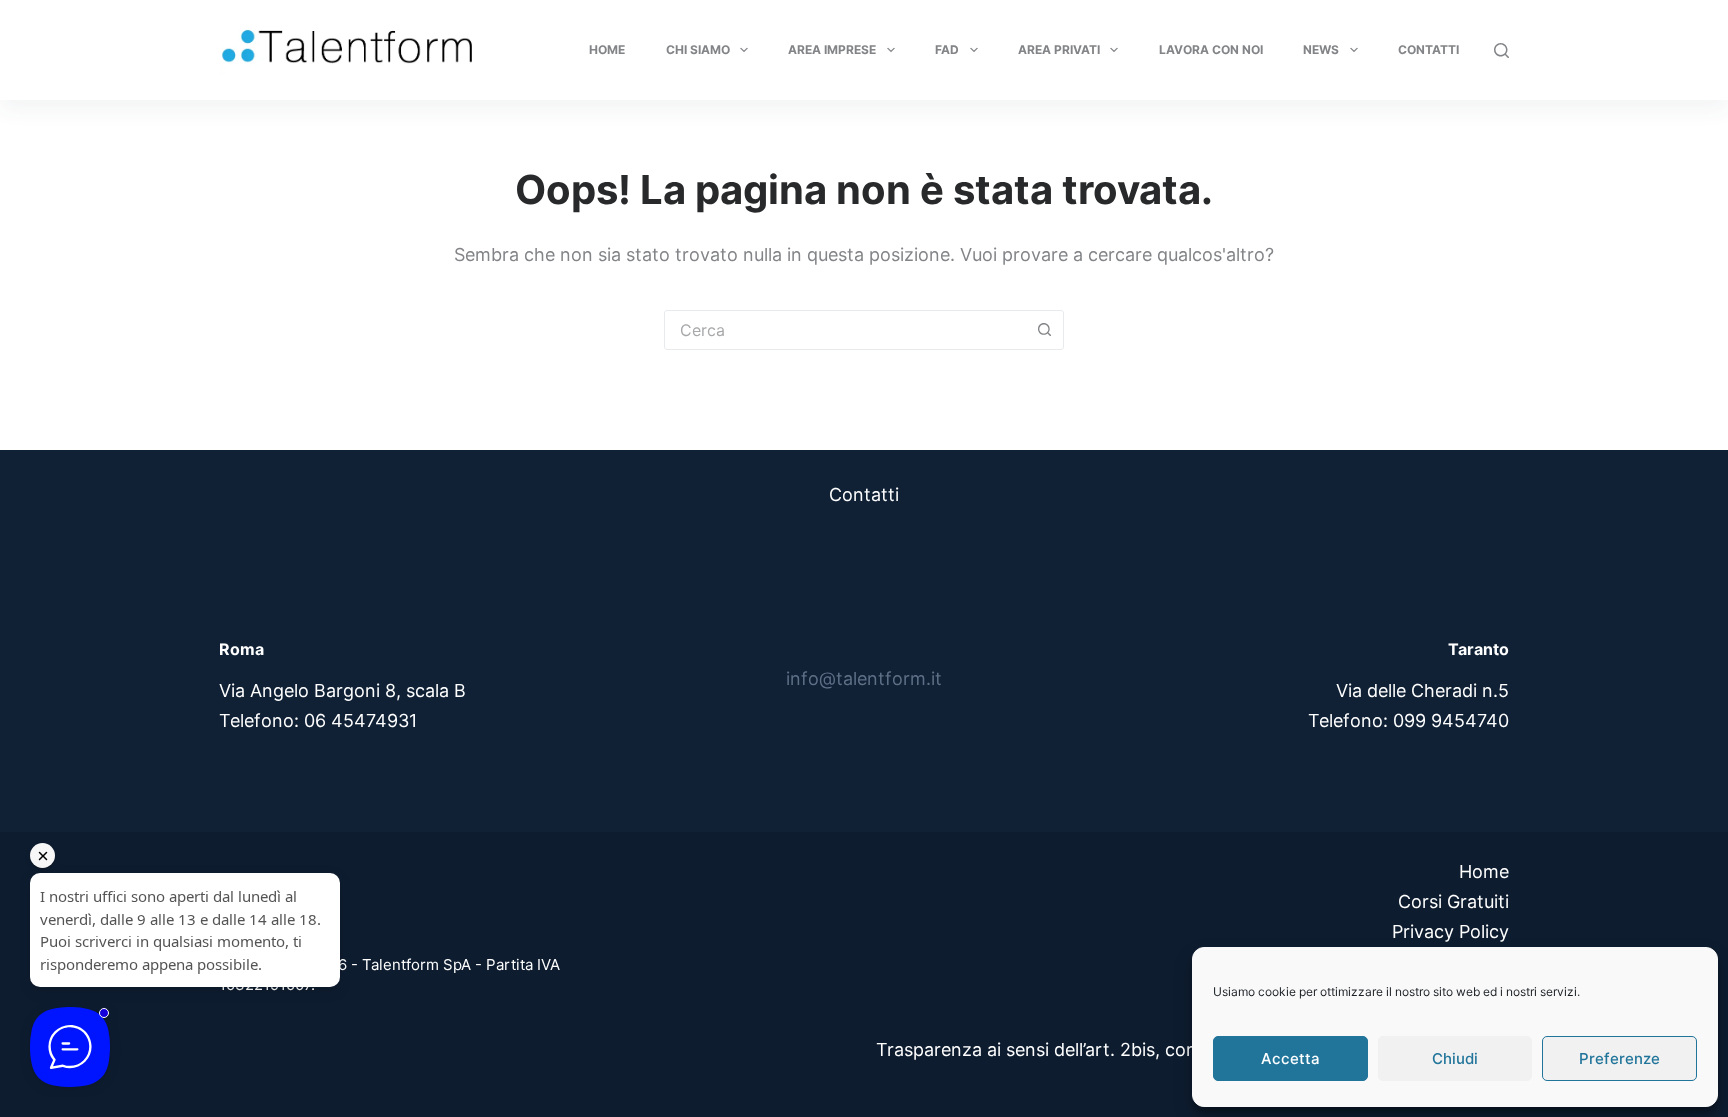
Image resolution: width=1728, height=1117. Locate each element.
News (1321, 49)
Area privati (1059, 49)
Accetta (1290, 1058)
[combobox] (845, 330)
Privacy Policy (1450, 931)
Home (607, 49)
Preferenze (1619, 1058)
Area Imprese (832, 49)
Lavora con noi (1211, 49)
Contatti (1428, 49)
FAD (947, 49)
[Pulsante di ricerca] (1044, 330)
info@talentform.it (864, 678)
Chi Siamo (698, 49)
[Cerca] (1501, 50)
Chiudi (1455, 1058)
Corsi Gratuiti (1453, 901)
